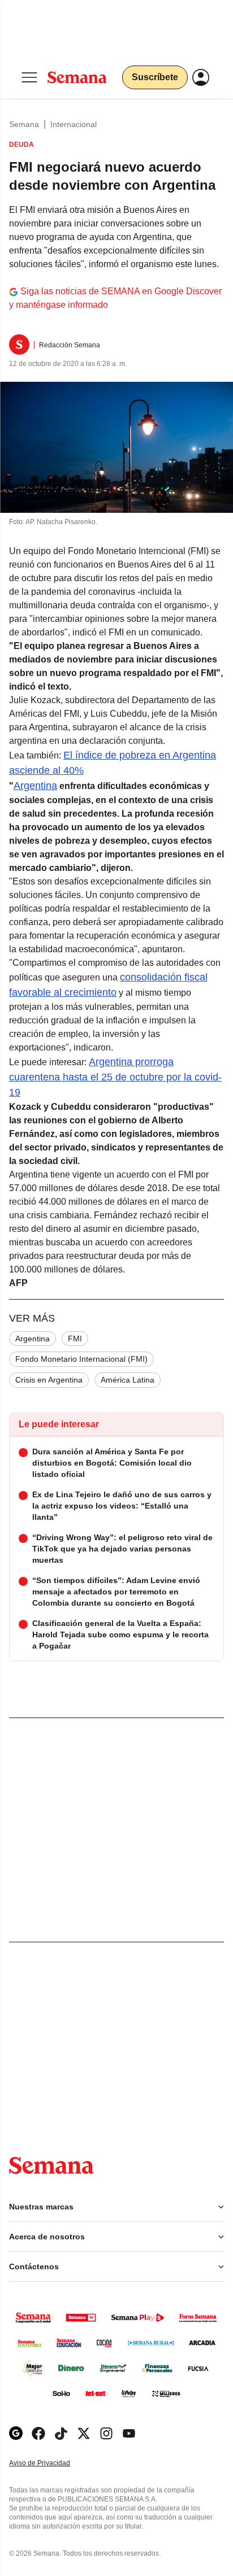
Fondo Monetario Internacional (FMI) (81, 1359)
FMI (75, 1339)
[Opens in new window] (38, 2433)
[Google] (16, 2433)
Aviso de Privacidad (51, 2463)
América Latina (128, 1380)
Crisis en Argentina (49, 1380)
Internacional (74, 124)
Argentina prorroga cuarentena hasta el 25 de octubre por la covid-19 (115, 1077)
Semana (24, 124)
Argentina (35, 786)
